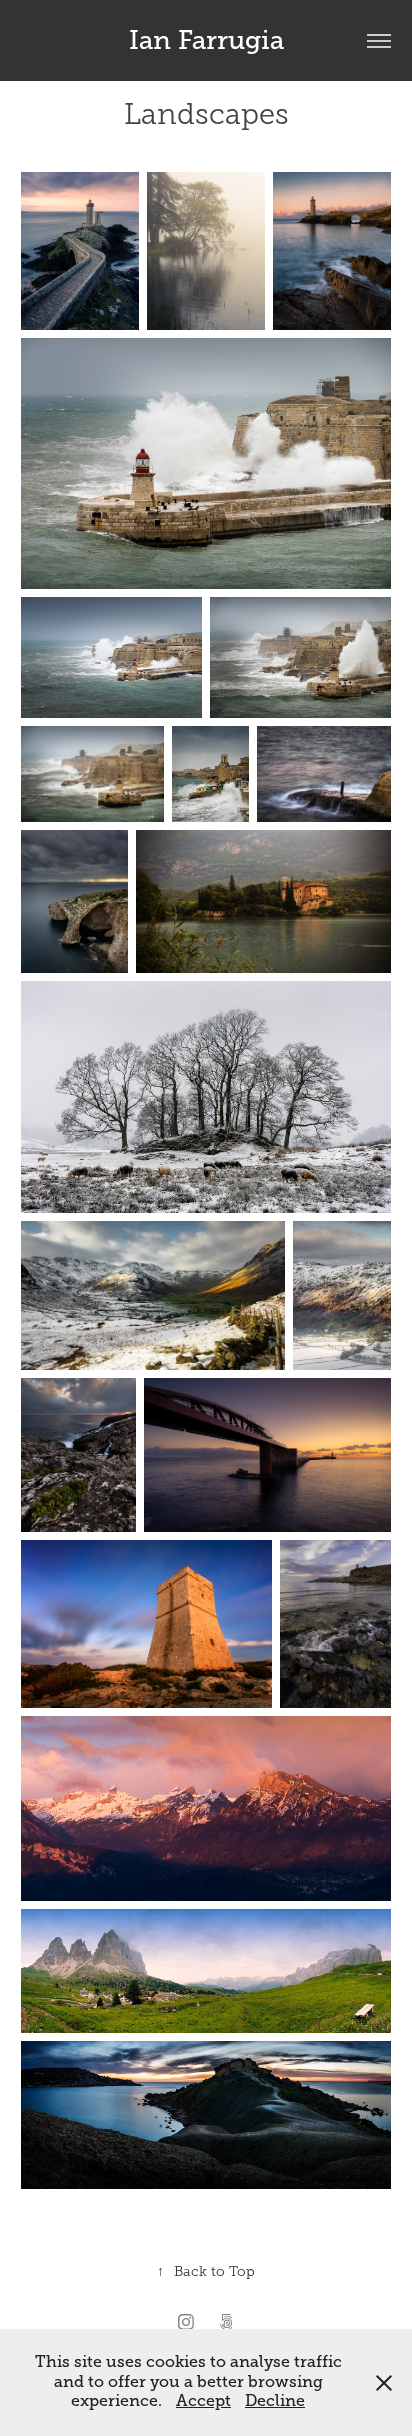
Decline (275, 2401)
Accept (203, 2401)
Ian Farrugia (206, 40)
